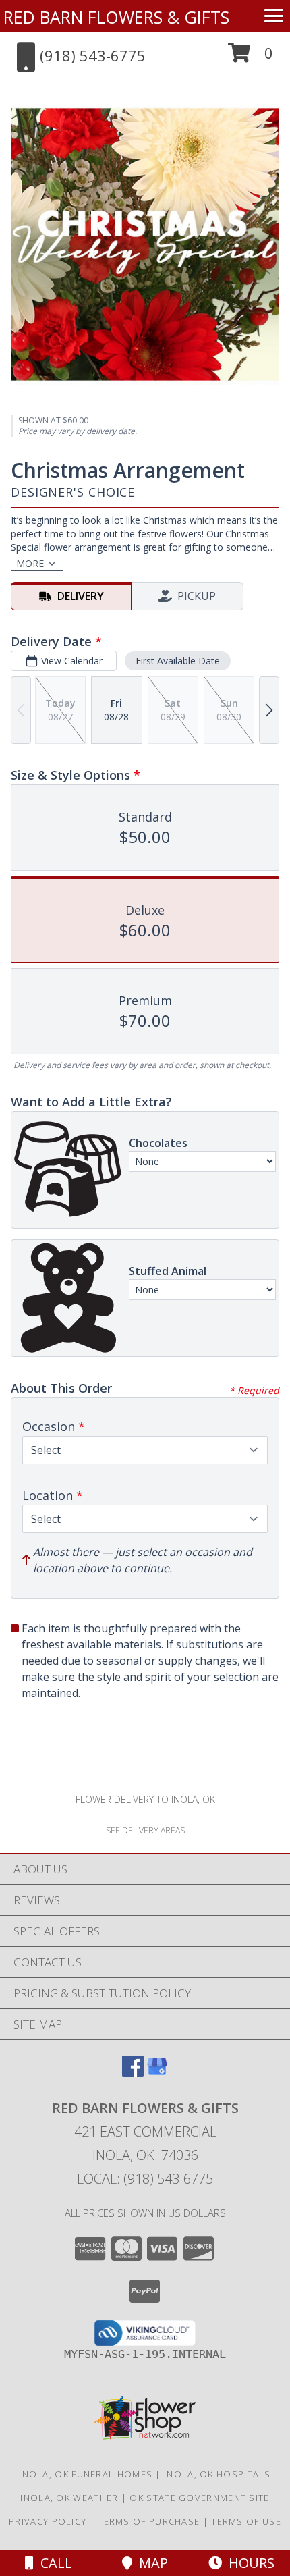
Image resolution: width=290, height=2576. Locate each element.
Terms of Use (246, 2521)
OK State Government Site (199, 2498)
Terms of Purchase (149, 2521)
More (30, 563)
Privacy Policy (48, 2521)
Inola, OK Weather (69, 2498)
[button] (251, 58)
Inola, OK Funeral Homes (86, 2474)
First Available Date (178, 661)
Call (53, 2563)
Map (150, 2563)
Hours (248, 2563)
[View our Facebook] (133, 2073)
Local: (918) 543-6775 (145, 2179)
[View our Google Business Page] (157, 2073)
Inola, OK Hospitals (217, 2474)
